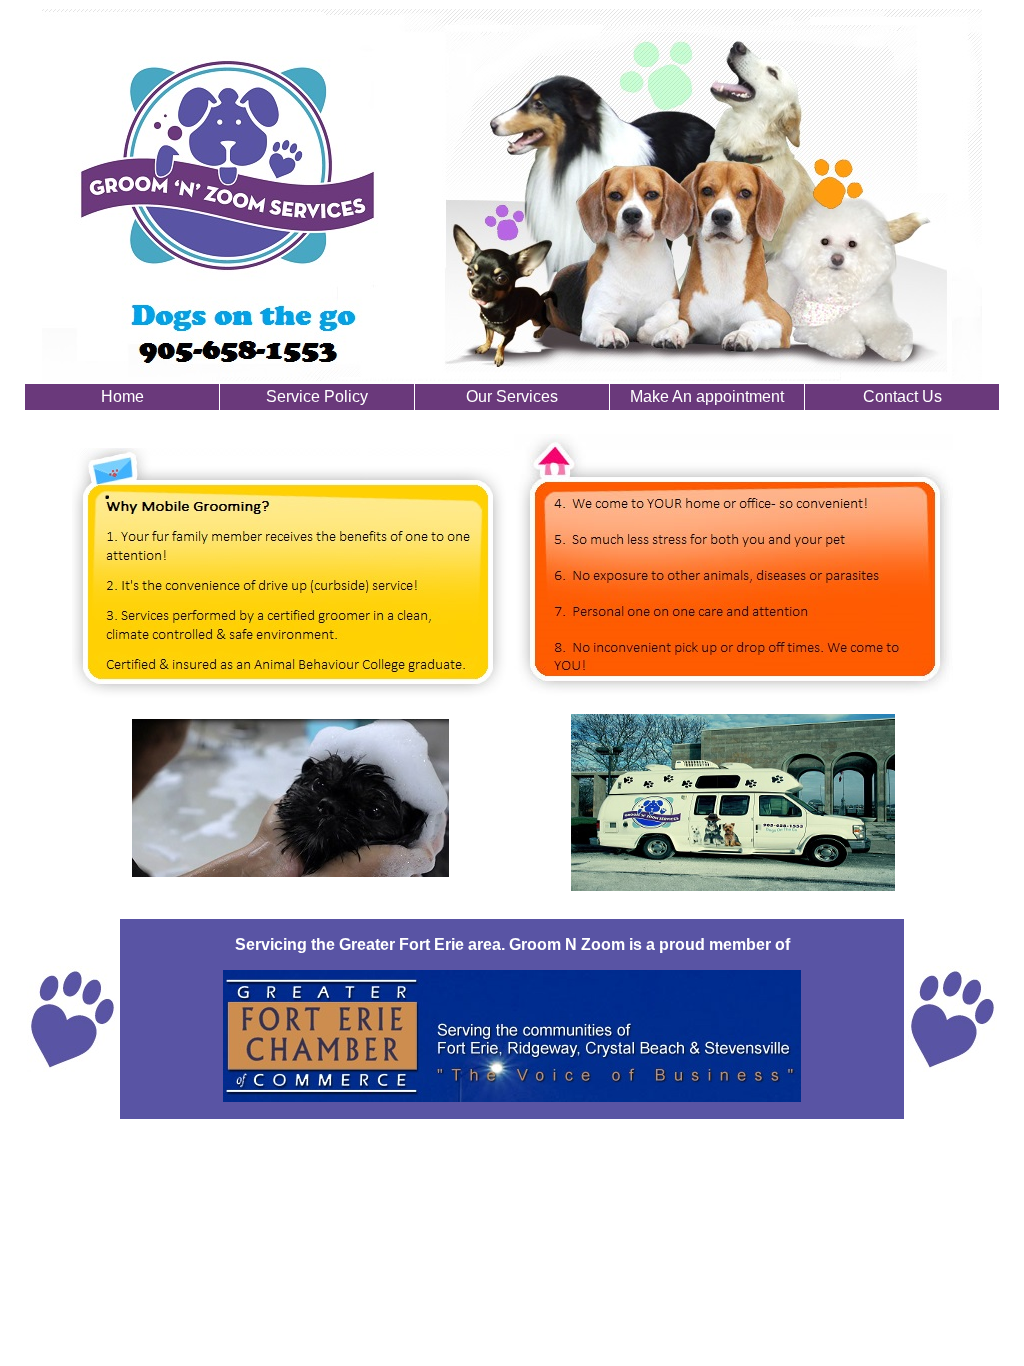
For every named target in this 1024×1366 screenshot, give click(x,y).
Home (122, 396)
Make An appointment (707, 396)
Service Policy (317, 396)
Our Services (512, 396)
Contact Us (902, 396)
